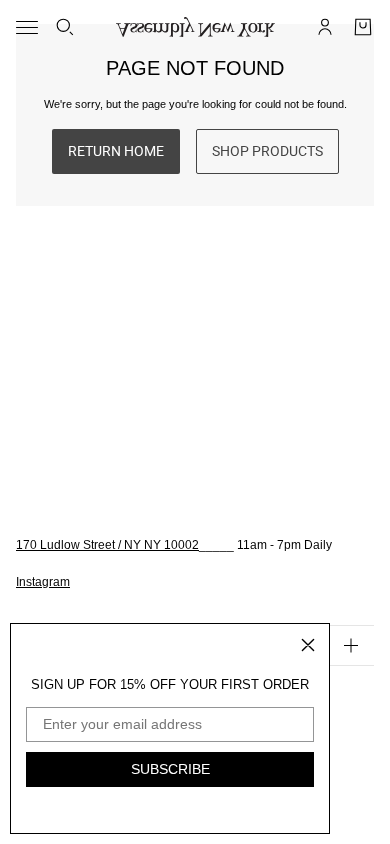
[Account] (325, 27)
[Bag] (363, 27)
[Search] (65, 27)
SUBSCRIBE (170, 769)
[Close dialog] (308, 645)
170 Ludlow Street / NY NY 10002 (107, 545)
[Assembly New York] (195, 27)
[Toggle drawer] (27, 27)
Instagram (43, 582)
